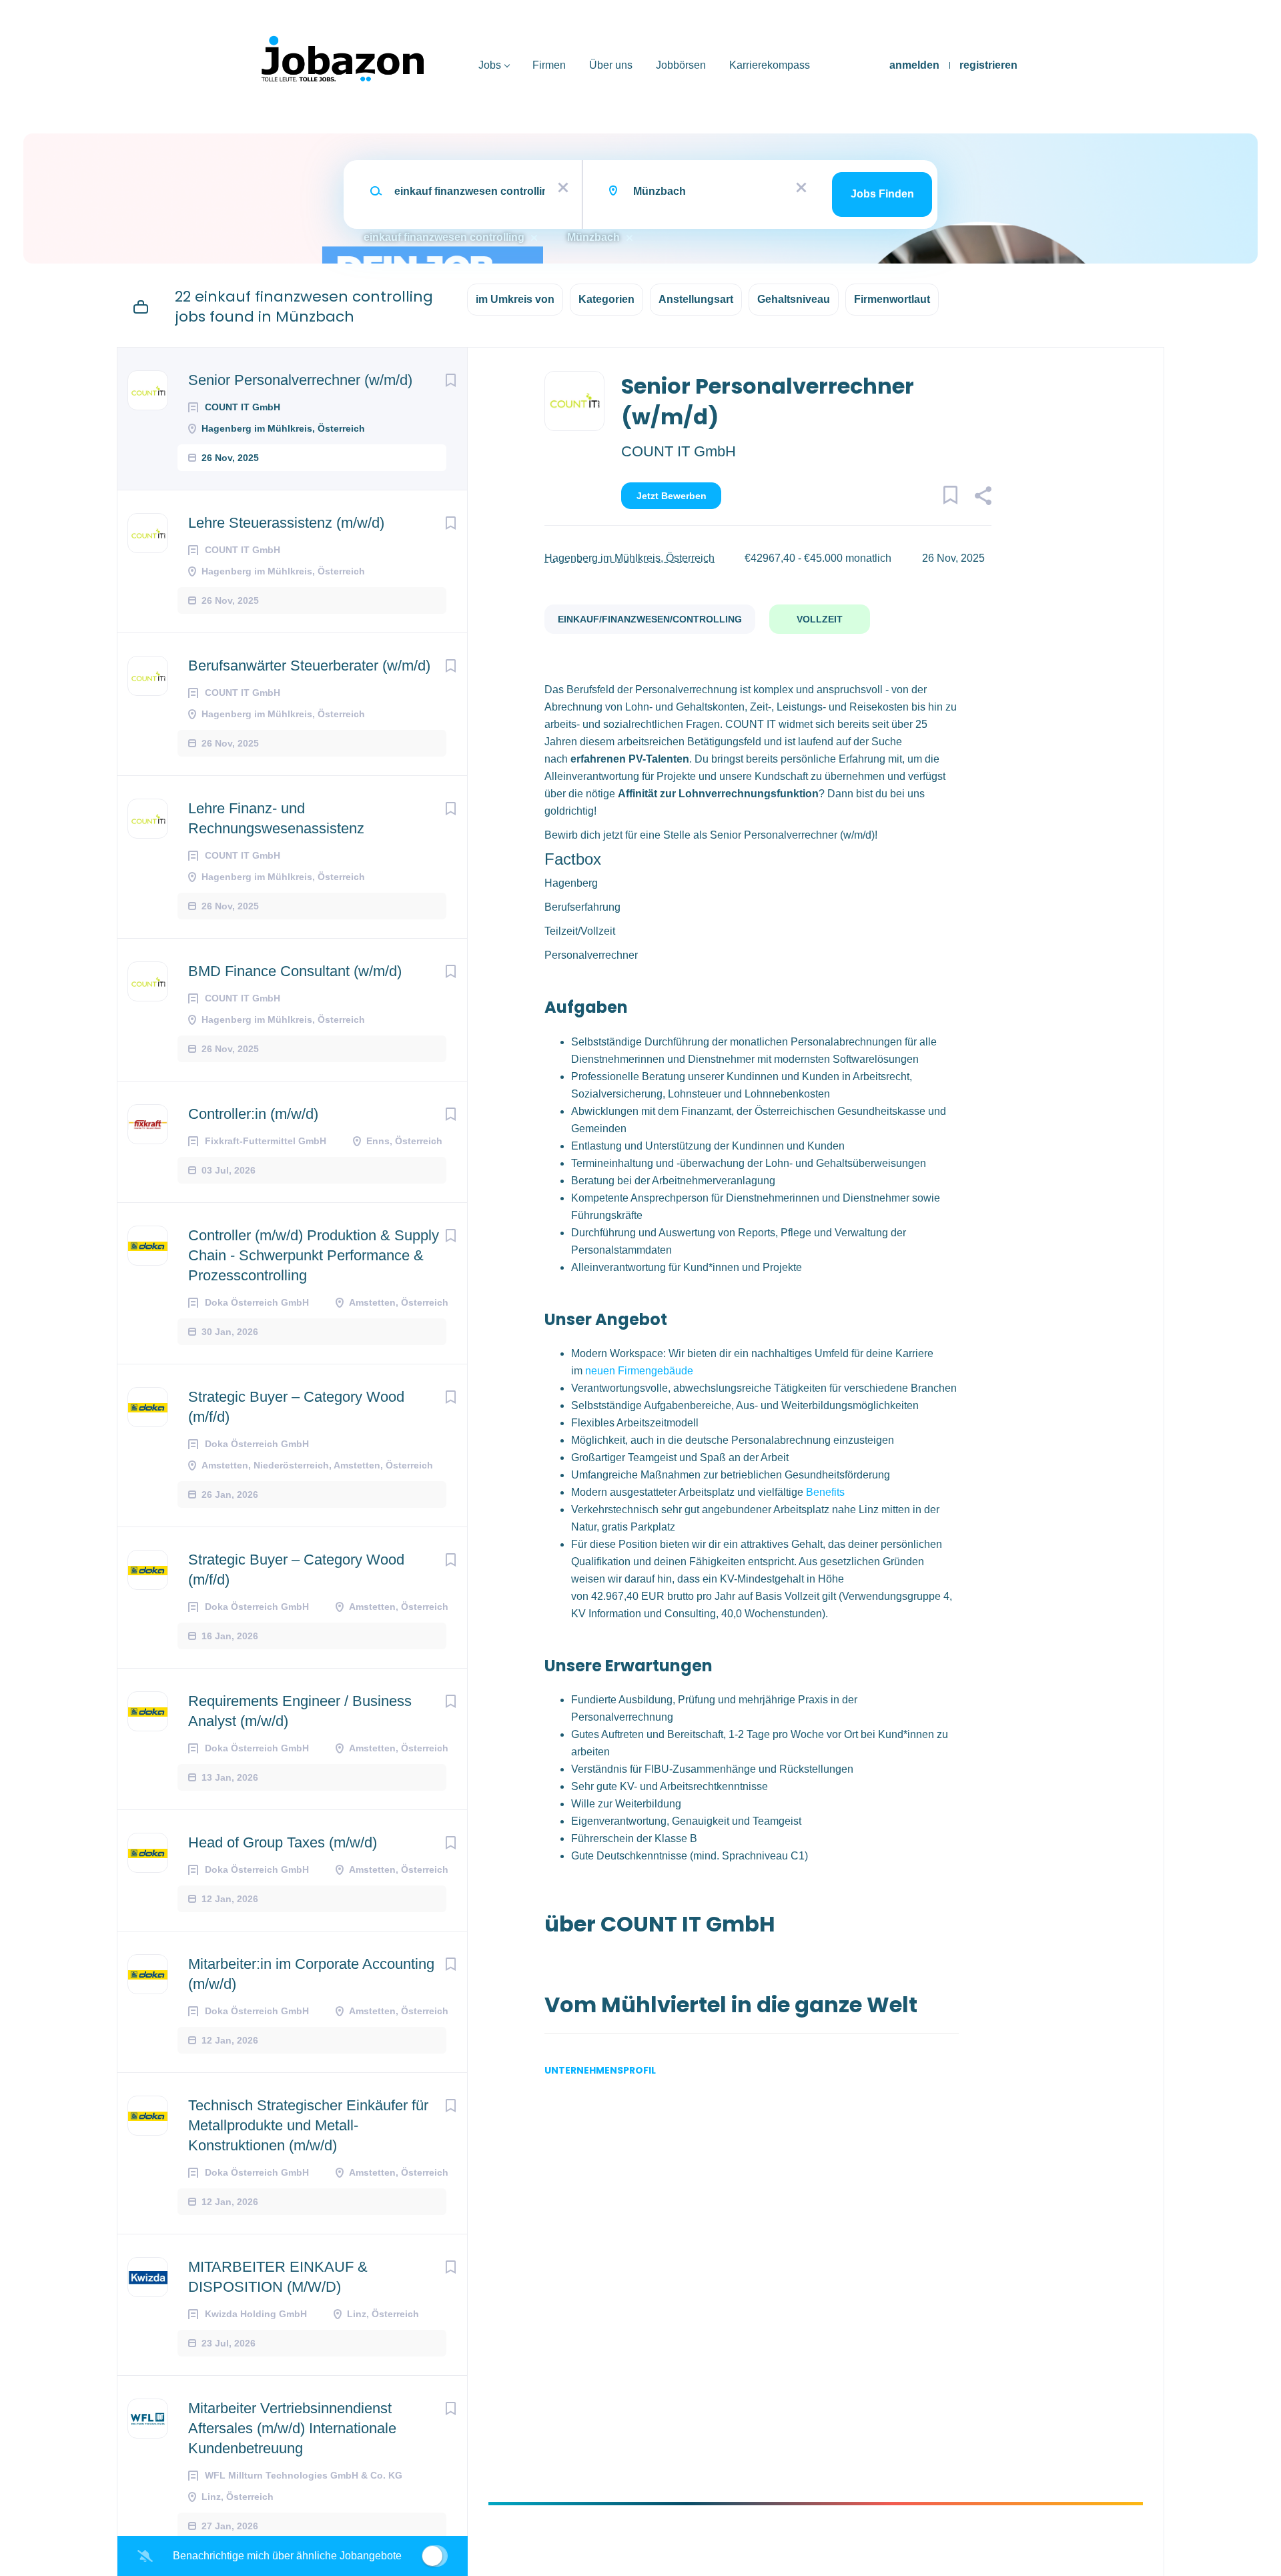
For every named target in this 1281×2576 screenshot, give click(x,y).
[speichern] (450, 380)
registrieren (988, 65)
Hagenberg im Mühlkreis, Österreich (629, 558)
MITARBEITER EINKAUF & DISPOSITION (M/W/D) (278, 2277)
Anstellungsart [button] (696, 299)
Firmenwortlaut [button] (892, 299)
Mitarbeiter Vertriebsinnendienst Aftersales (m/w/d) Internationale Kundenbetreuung (292, 2428)
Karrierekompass (770, 65)
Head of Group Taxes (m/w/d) (283, 1842)
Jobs (490, 65)
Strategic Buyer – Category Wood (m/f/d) (296, 1407)
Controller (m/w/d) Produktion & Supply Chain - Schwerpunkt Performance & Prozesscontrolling (314, 1255)
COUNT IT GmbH (679, 451)
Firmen (549, 65)
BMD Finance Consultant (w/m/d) (295, 971)
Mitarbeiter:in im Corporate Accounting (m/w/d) (311, 1974)
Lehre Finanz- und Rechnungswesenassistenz (276, 818)
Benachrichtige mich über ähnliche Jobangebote (287, 2556)
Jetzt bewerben (672, 496)
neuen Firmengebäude (639, 1371)
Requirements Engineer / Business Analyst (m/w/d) (300, 1711)
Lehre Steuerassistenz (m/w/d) (286, 523)
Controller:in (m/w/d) (253, 1114)
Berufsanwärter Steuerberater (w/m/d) (309, 666)
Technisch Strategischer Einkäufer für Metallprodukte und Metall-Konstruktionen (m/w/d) (308, 2125)
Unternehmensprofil (600, 2070)
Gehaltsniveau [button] (794, 299)
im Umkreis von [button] (515, 299)
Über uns (611, 65)
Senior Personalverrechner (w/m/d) (300, 380)
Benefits (825, 1492)
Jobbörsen (681, 65)
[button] (982, 498)
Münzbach (593, 237)
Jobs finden (882, 194)
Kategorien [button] (606, 299)
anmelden (914, 65)
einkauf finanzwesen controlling (444, 237)
